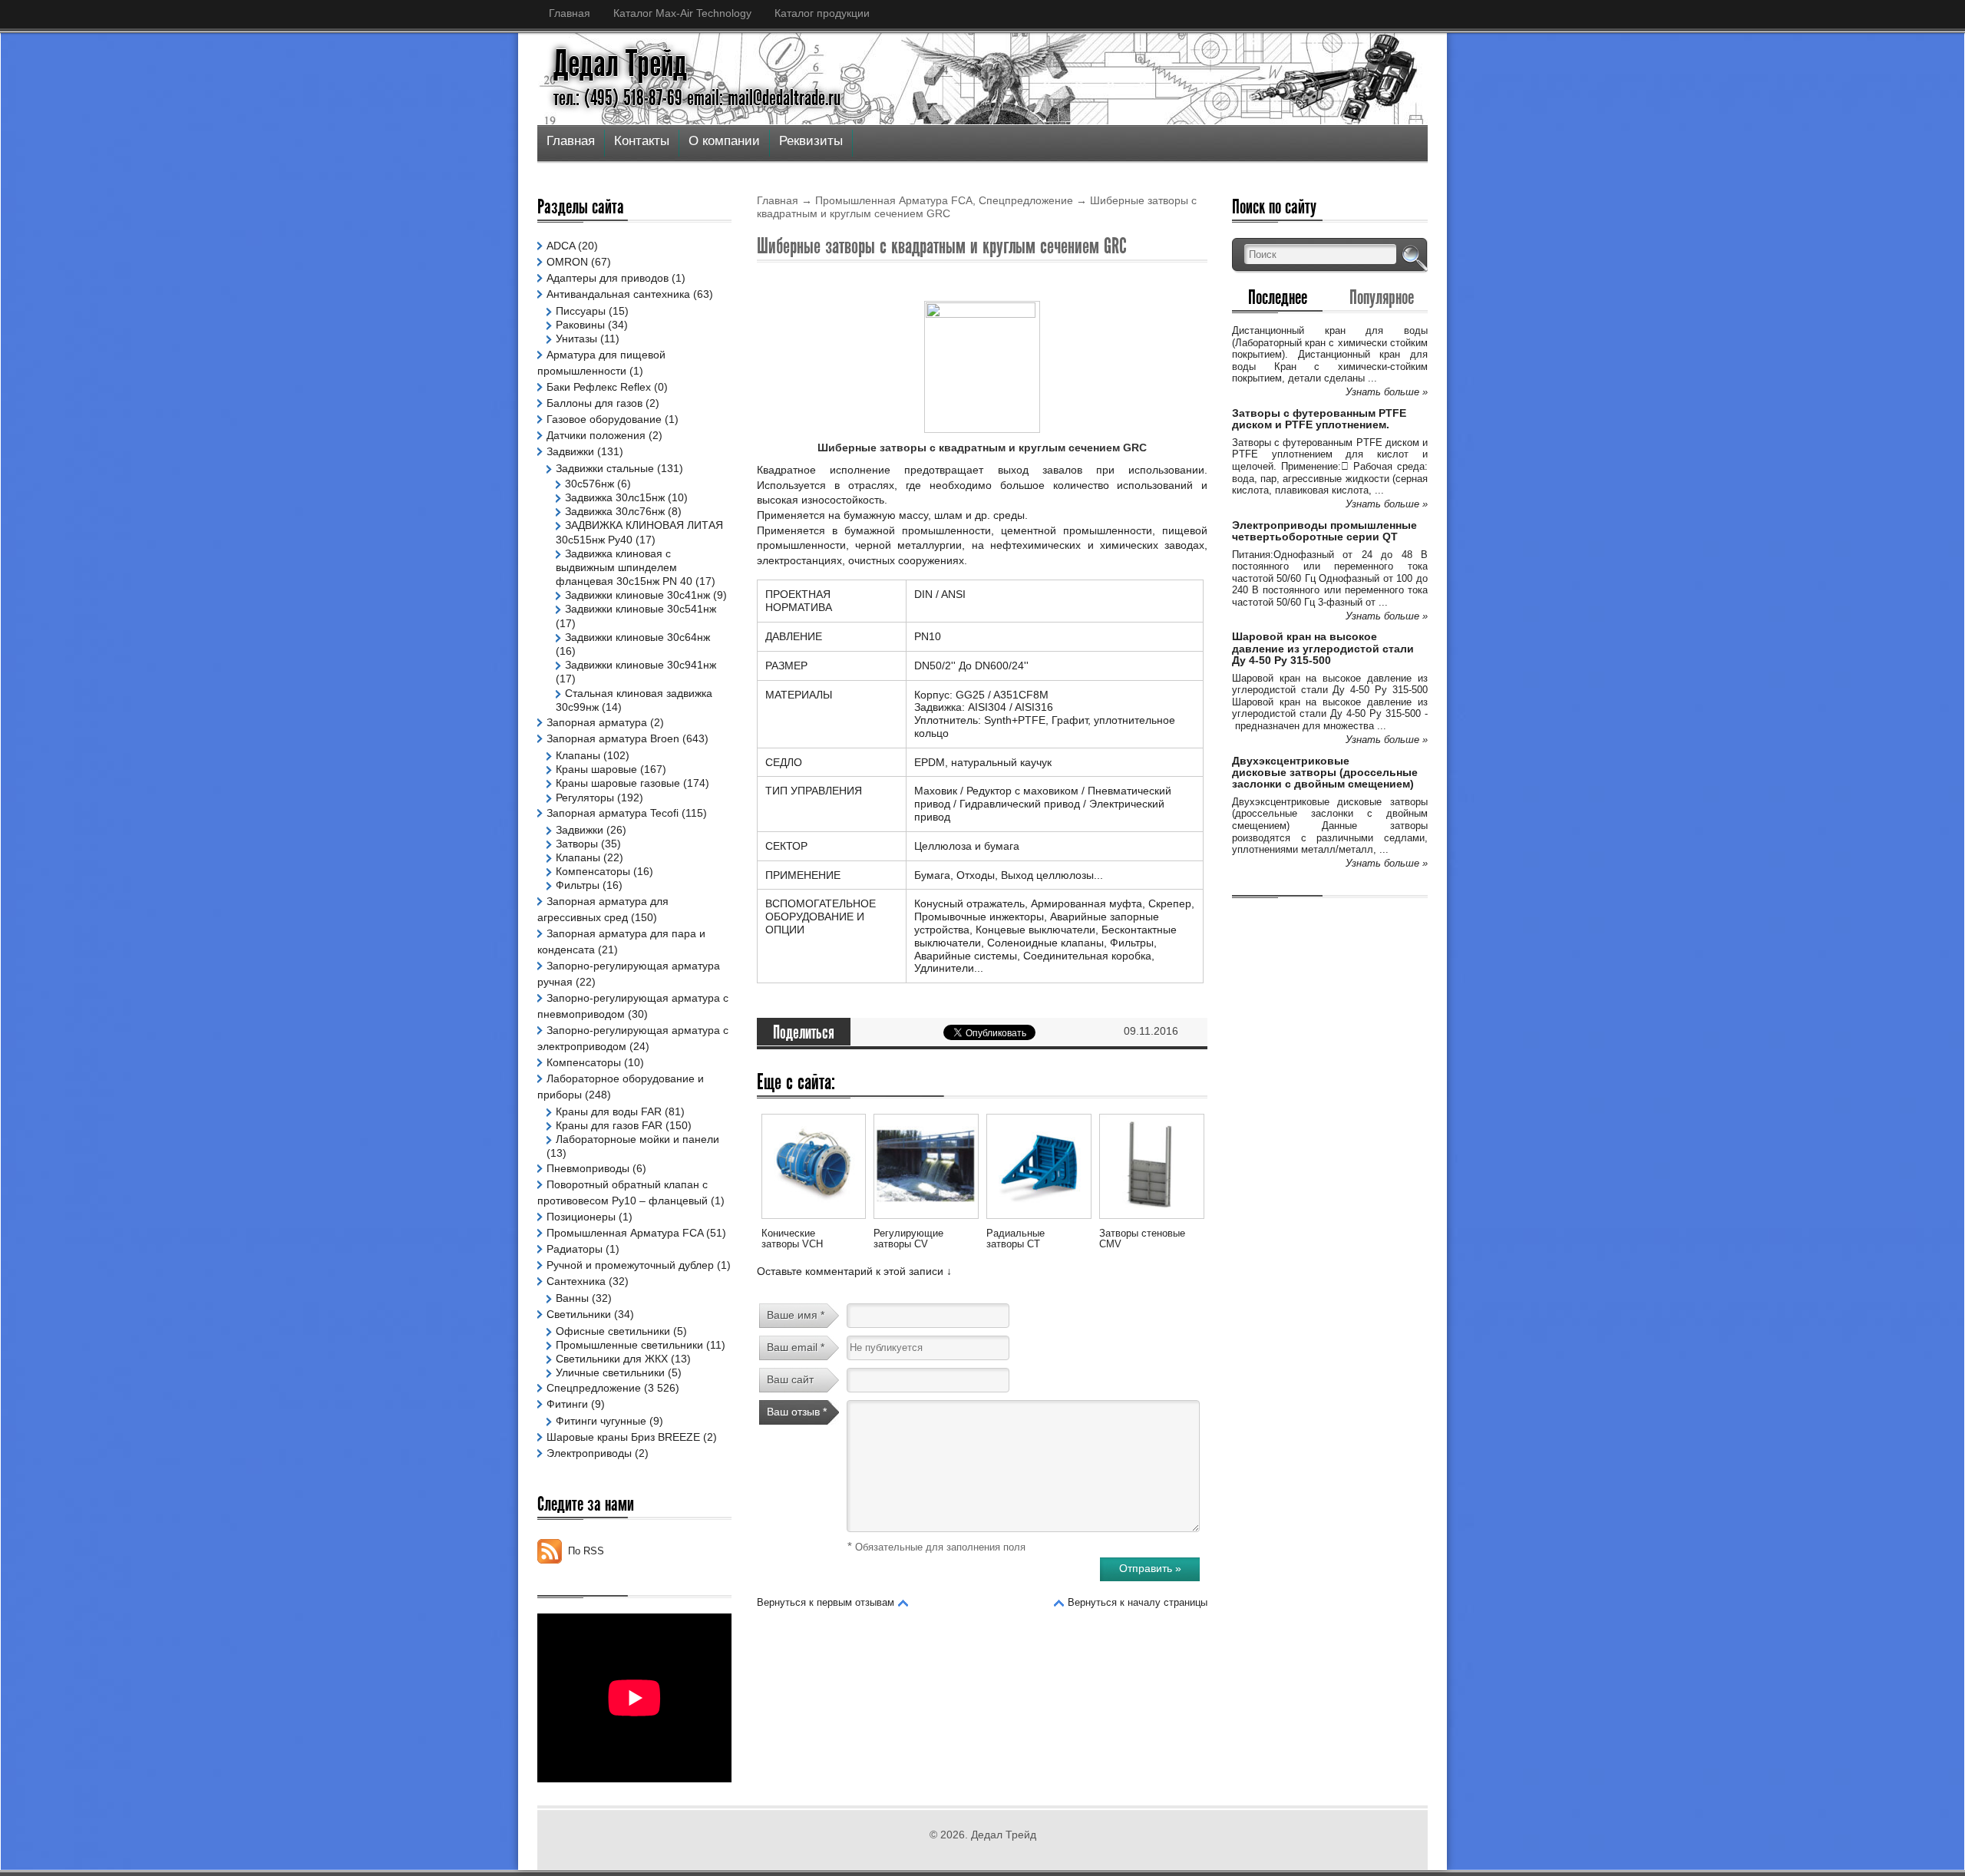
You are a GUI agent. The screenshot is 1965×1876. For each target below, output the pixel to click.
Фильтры (578, 885)
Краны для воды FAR (609, 1111)
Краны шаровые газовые (618, 783)
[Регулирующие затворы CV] (926, 1221)
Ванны (572, 1298)
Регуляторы (585, 798)
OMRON (567, 262)
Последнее (1278, 297)
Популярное (1382, 297)
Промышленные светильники (629, 1345)
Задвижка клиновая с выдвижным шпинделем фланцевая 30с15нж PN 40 (624, 567)
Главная (570, 13)
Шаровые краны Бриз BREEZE (623, 1437)
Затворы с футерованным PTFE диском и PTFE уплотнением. (1319, 419)
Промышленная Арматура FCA (894, 200)
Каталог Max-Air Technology (682, 13)
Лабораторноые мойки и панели (637, 1139)
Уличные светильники (610, 1372)
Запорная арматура (597, 722)
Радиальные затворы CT (1016, 1239)
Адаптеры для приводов (608, 278)
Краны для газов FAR (609, 1125)
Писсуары (581, 311)
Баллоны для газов (594, 403)
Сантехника (576, 1281)
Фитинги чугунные (601, 1421)
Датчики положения (596, 435)
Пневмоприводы (588, 1168)
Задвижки (570, 451)
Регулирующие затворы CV (908, 1239)
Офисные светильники (613, 1331)
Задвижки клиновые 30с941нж (641, 665)
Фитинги (567, 1404)
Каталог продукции (822, 13)
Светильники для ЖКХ (612, 1359)
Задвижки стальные (605, 468)
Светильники (579, 1314)
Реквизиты (811, 141)
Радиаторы (575, 1249)
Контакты (642, 141)
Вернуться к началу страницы (1138, 1602)
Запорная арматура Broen (613, 738)
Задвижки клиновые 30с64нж (637, 637)
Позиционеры (581, 1217)
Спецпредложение (1026, 200)
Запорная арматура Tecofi (613, 813)
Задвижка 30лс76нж (615, 511)
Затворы (577, 844)
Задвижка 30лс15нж (615, 497)
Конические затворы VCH (792, 1239)
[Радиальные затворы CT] (1039, 1221)
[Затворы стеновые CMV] (1151, 1221)
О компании (724, 141)
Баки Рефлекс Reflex (599, 387)
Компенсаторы (593, 871)
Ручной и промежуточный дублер (630, 1265)
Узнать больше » (1387, 392)
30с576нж (589, 484)
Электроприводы (589, 1453)
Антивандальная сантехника (618, 294)
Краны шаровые (596, 769)
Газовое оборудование (604, 419)
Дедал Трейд (620, 64)
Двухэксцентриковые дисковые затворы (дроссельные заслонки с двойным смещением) (1325, 773)
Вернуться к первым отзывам (826, 1602)
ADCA (561, 246)
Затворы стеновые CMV (1142, 1239)
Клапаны (578, 755)
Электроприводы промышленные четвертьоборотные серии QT (1324, 531)
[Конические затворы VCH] (814, 1221)
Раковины (580, 325)
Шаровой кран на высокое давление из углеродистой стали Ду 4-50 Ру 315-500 (1323, 648)
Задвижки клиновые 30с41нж (637, 595)
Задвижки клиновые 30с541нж (641, 609)
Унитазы (576, 339)
